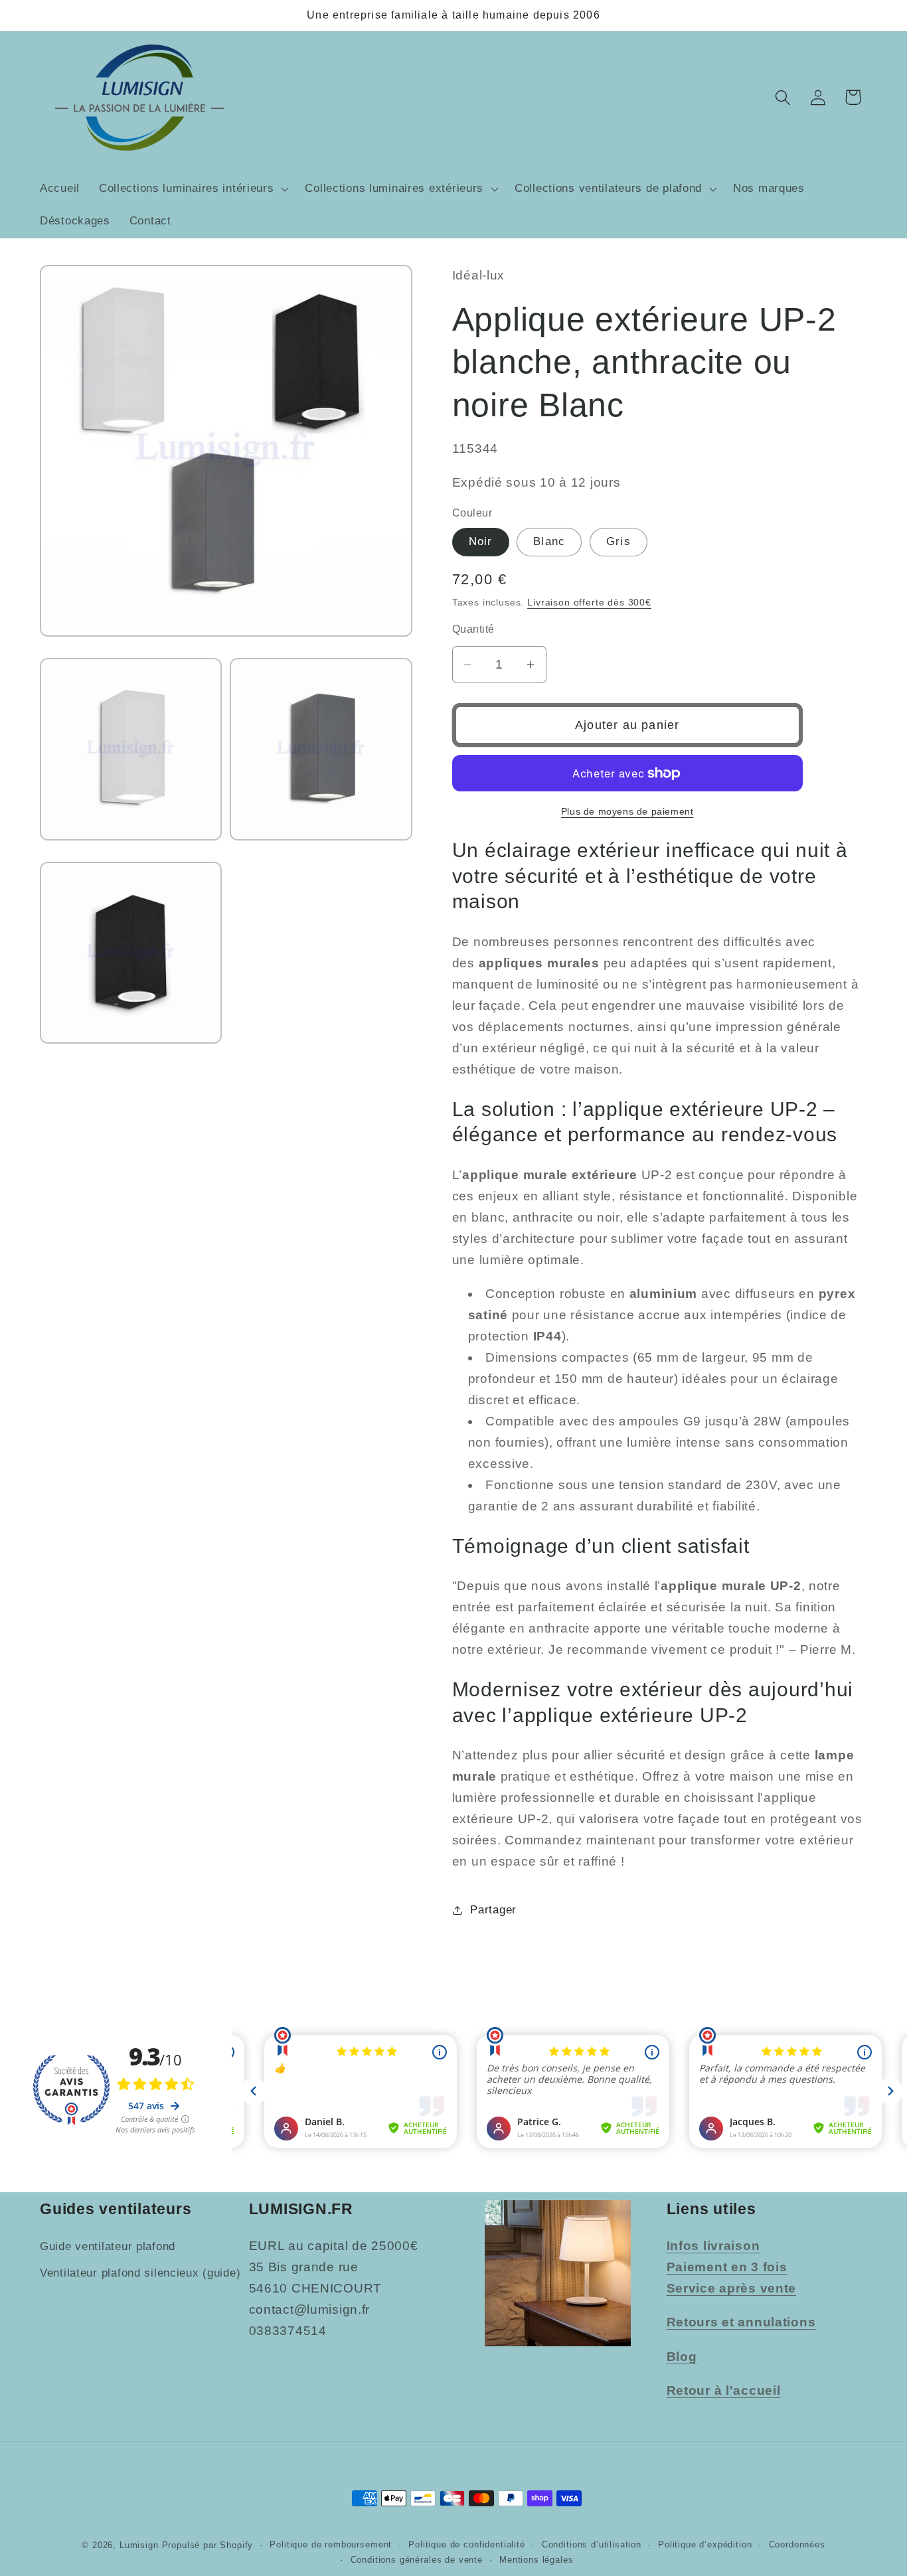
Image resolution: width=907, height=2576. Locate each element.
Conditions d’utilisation (592, 2544)
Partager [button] (493, 1910)
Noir (481, 541)
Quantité (473, 629)
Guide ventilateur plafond (108, 2246)
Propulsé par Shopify (208, 2545)
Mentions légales (536, 2560)
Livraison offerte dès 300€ (589, 602)
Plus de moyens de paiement (627, 811)
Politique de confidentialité (467, 2544)
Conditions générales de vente (417, 2560)
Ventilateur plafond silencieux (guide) (140, 2273)
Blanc (549, 541)
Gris (618, 541)
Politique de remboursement (331, 2544)
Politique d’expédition (705, 2544)
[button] (192, 189)
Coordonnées (797, 2544)
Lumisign (139, 2545)
